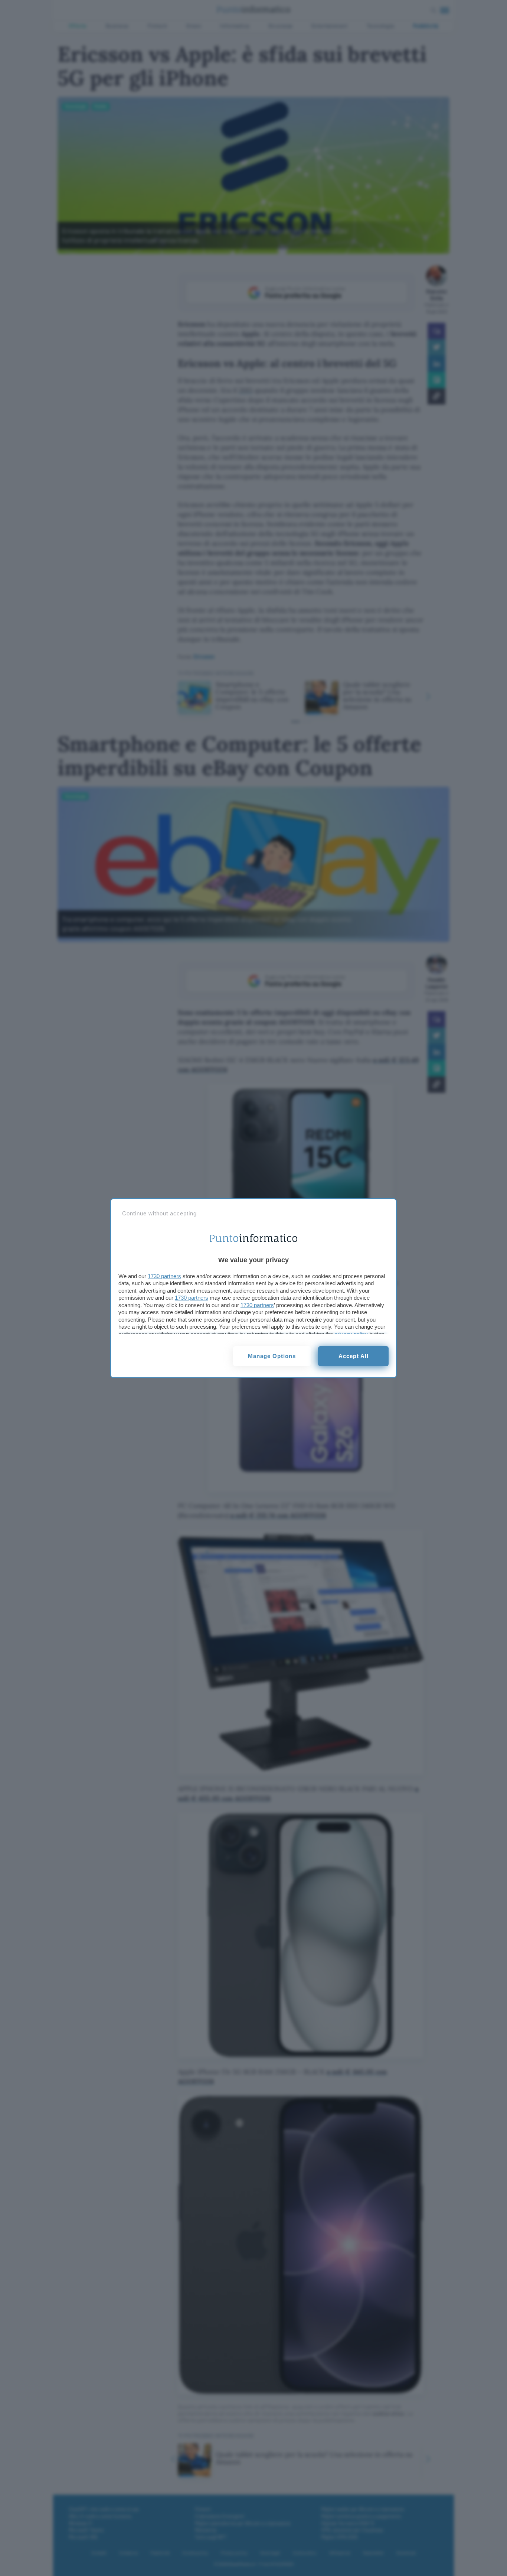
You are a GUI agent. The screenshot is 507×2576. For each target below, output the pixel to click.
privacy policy (351, 1334)
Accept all (354, 1356)
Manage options (272, 1356)
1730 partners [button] (164, 1276)
